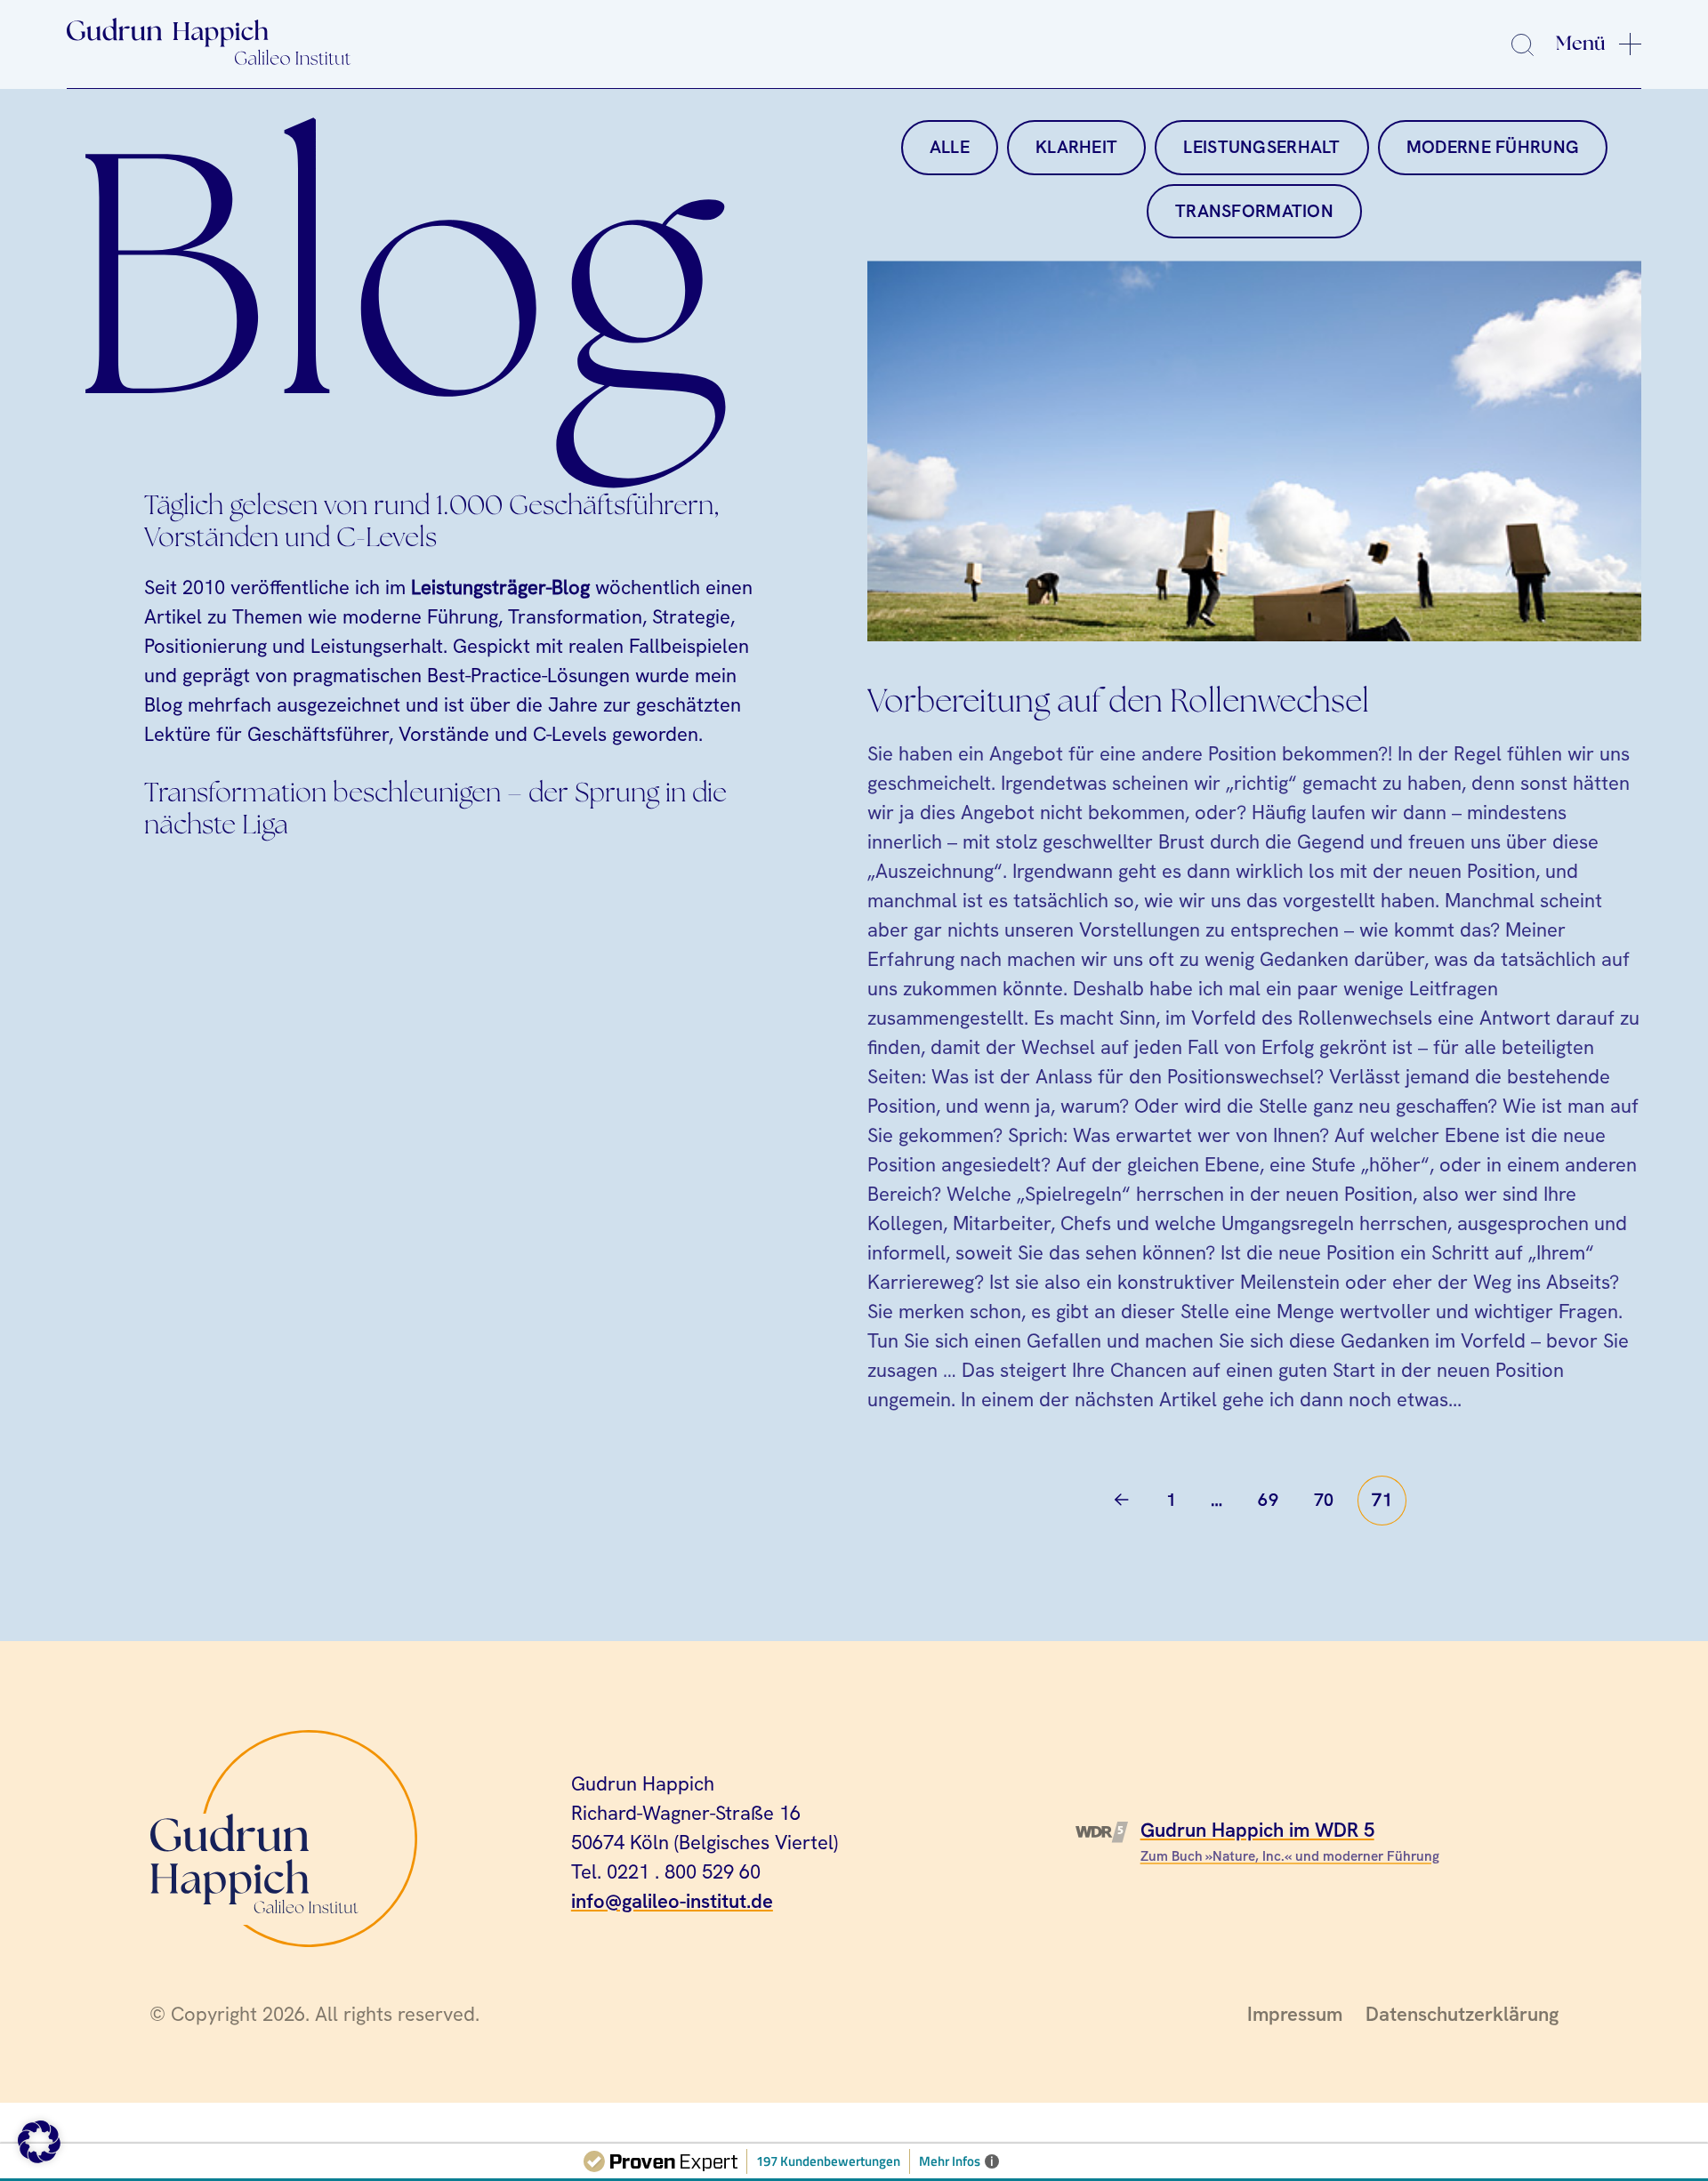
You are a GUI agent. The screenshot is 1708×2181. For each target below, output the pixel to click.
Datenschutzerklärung (1462, 2014)
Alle (950, 147)
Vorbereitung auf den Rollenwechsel (1118, 703)
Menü (1581, 44)
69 (1268, 1500)
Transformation (1254, 211)
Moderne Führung (1493, 147)
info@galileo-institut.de (672, 1901)
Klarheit (1076, 147)
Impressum (1295, 2014)
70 (1324, 1500)
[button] (39, 2142)
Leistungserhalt (1261, 147)
